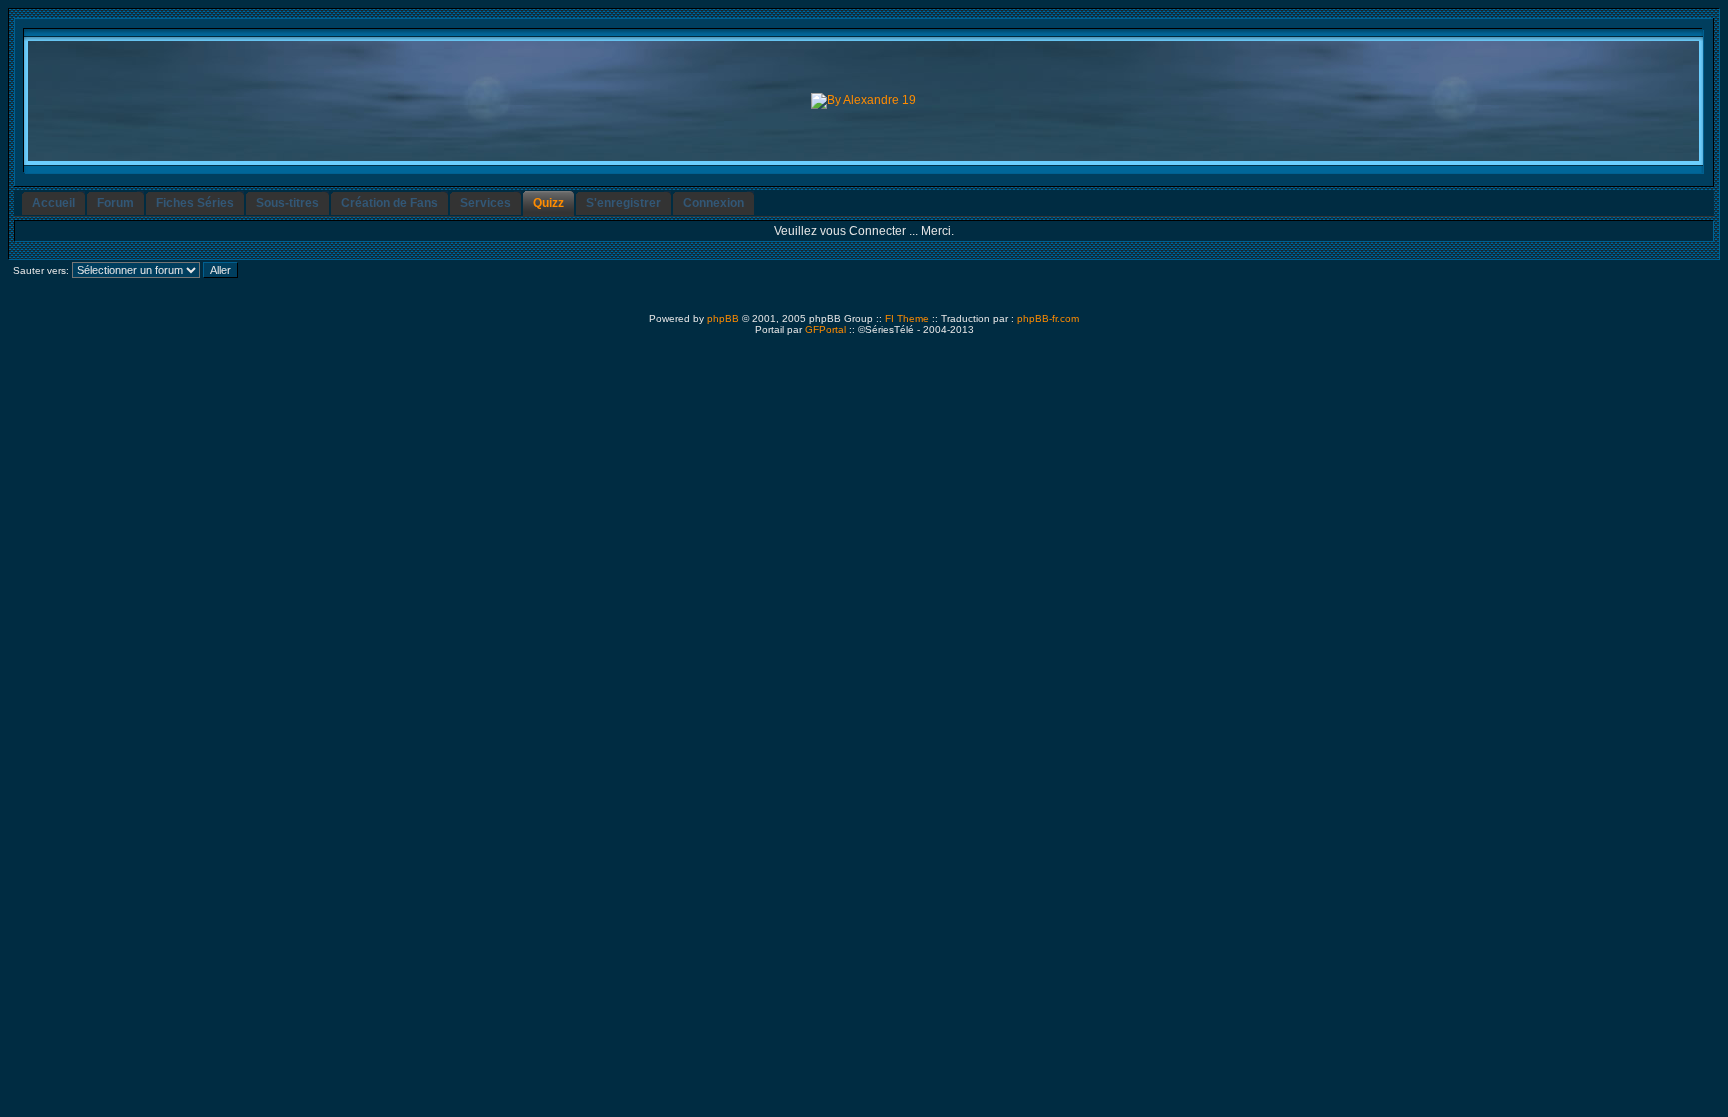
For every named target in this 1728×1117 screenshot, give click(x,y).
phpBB (723, 318)
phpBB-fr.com (1048, 318)
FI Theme (907, 318)
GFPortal (825, 329)
